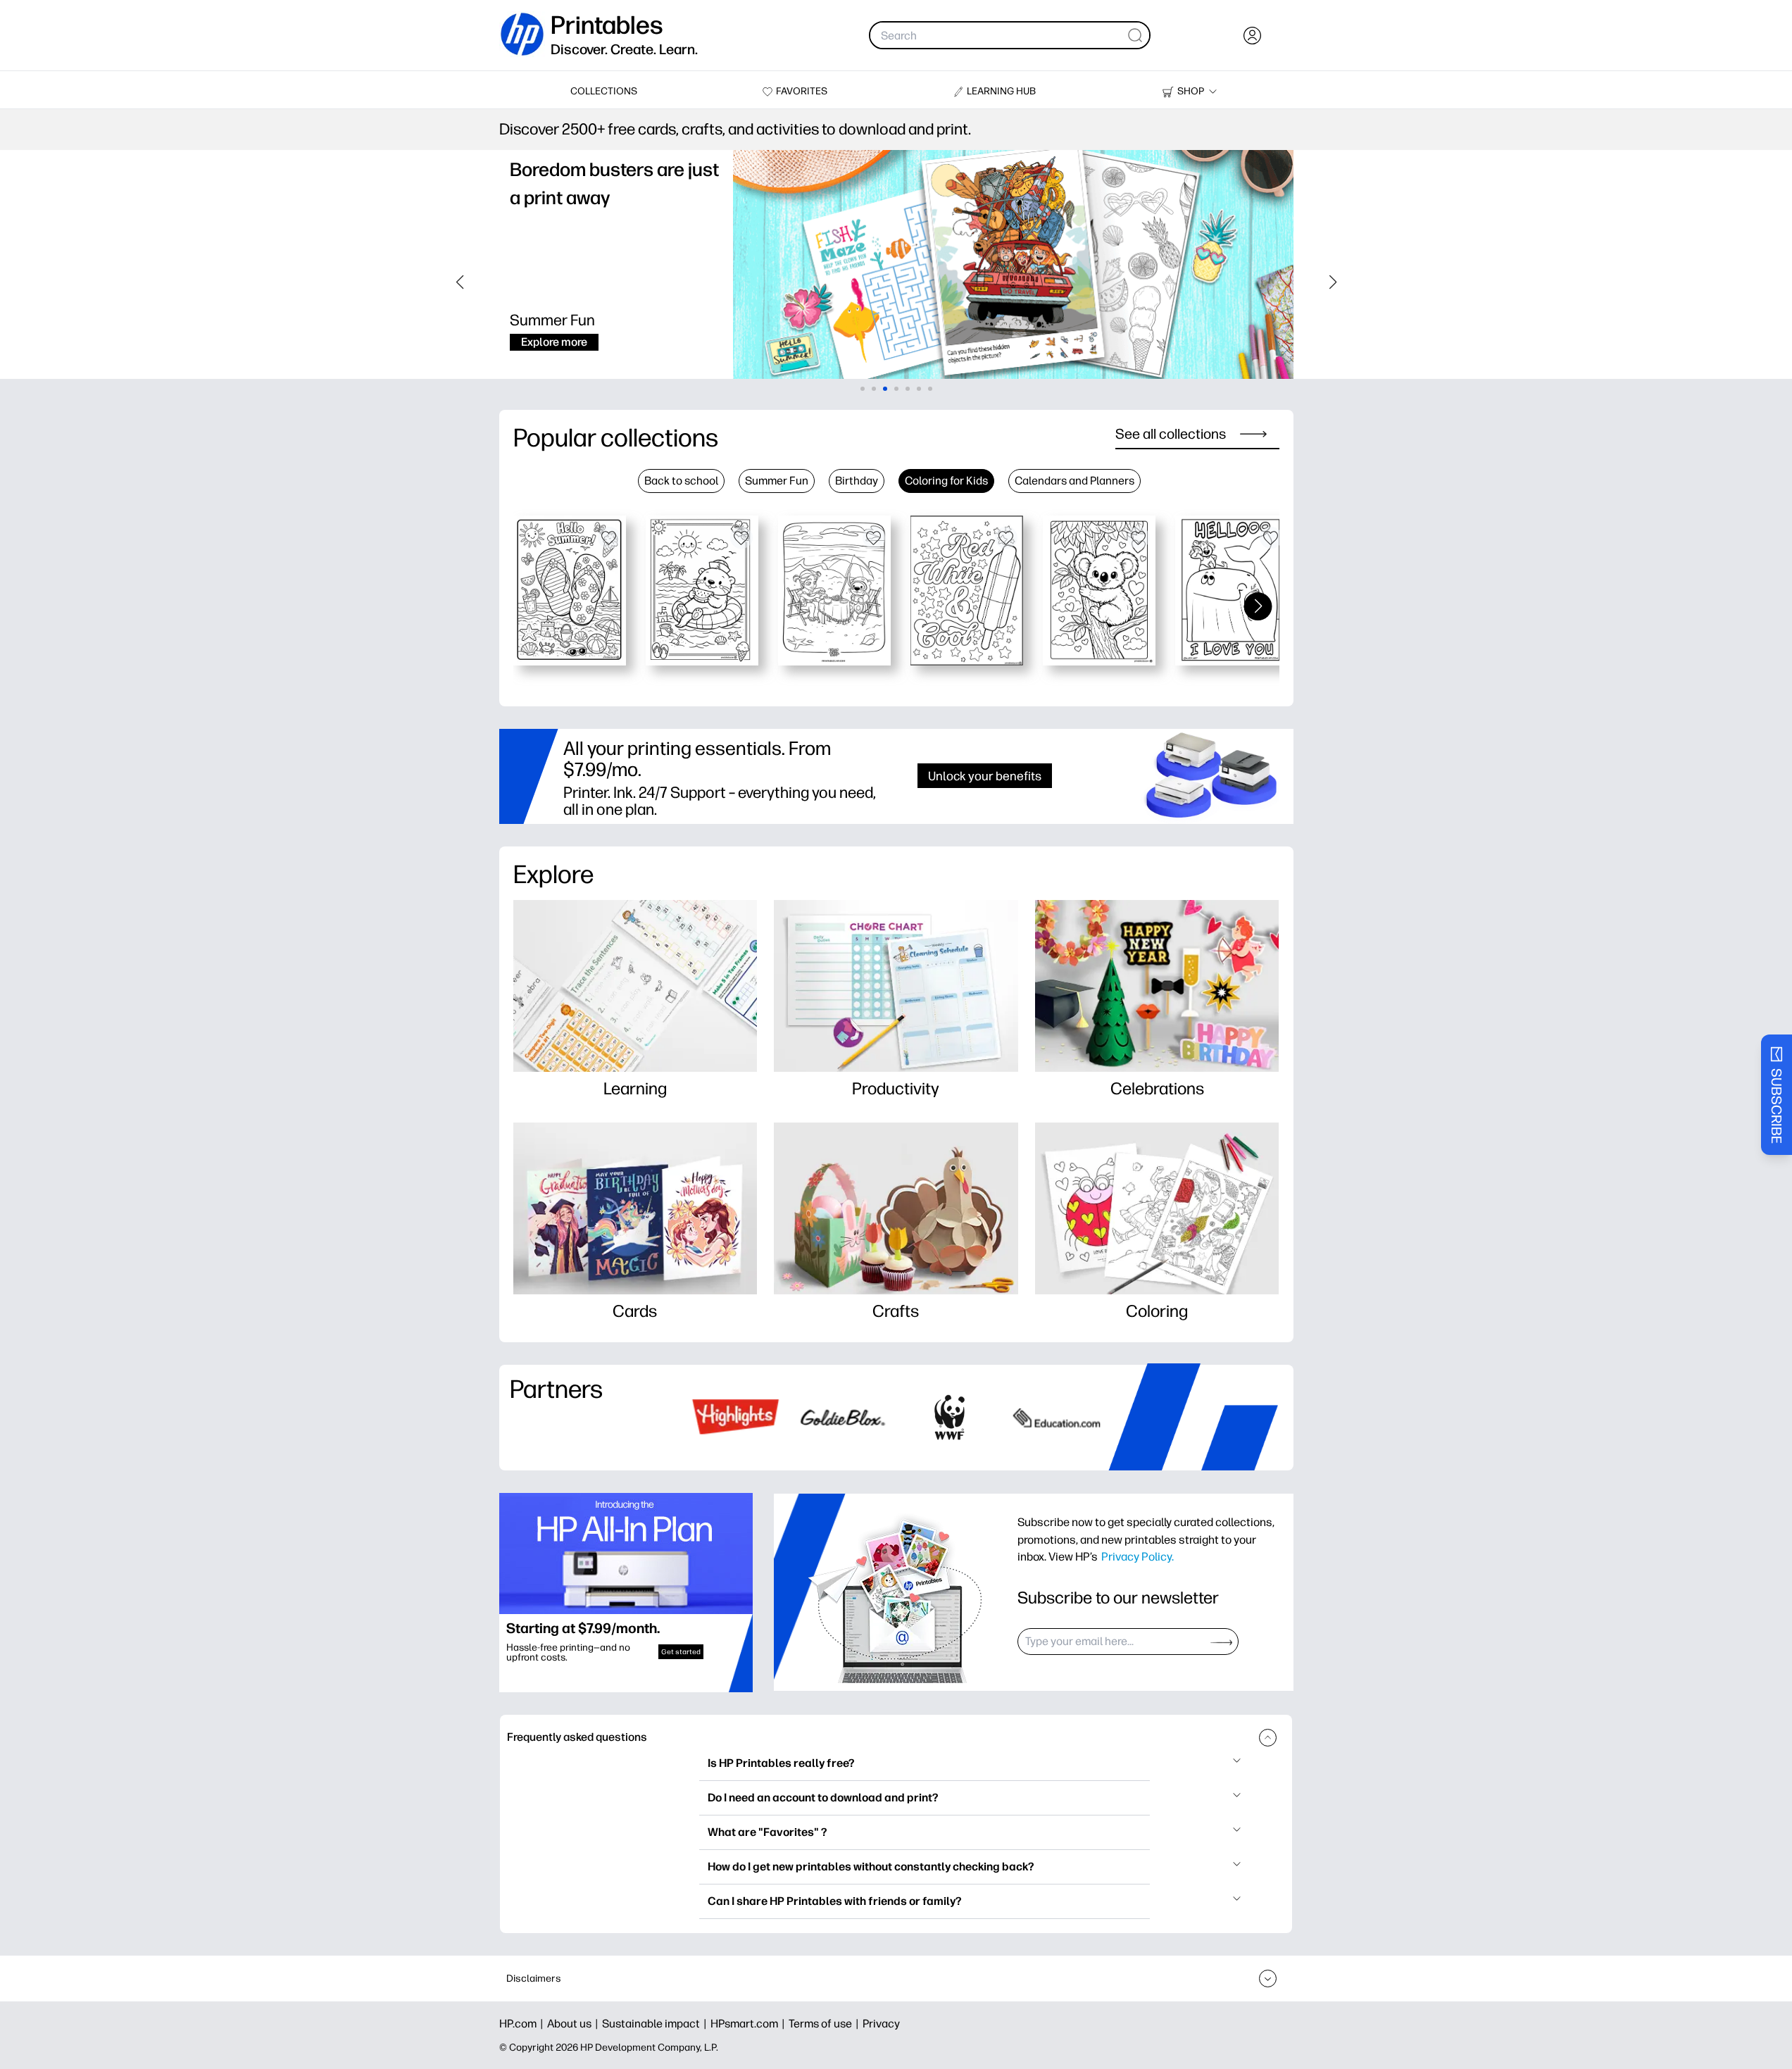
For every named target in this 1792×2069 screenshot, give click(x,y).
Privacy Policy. (1138, 1556)
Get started (681, 1652)
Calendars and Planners (1074, 481)
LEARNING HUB (1001, 91)
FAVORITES (802, 91)
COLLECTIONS (604, 91)
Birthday (857, 481)
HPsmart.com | (750, 2024)
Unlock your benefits (985, 776)
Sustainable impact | (656, 2024)
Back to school (681, 481)
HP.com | (523, 2024)
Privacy (881, 2024)
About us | (575, 2024)
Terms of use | (826, 2024)
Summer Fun (777, 481)
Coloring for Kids (946, 481)
